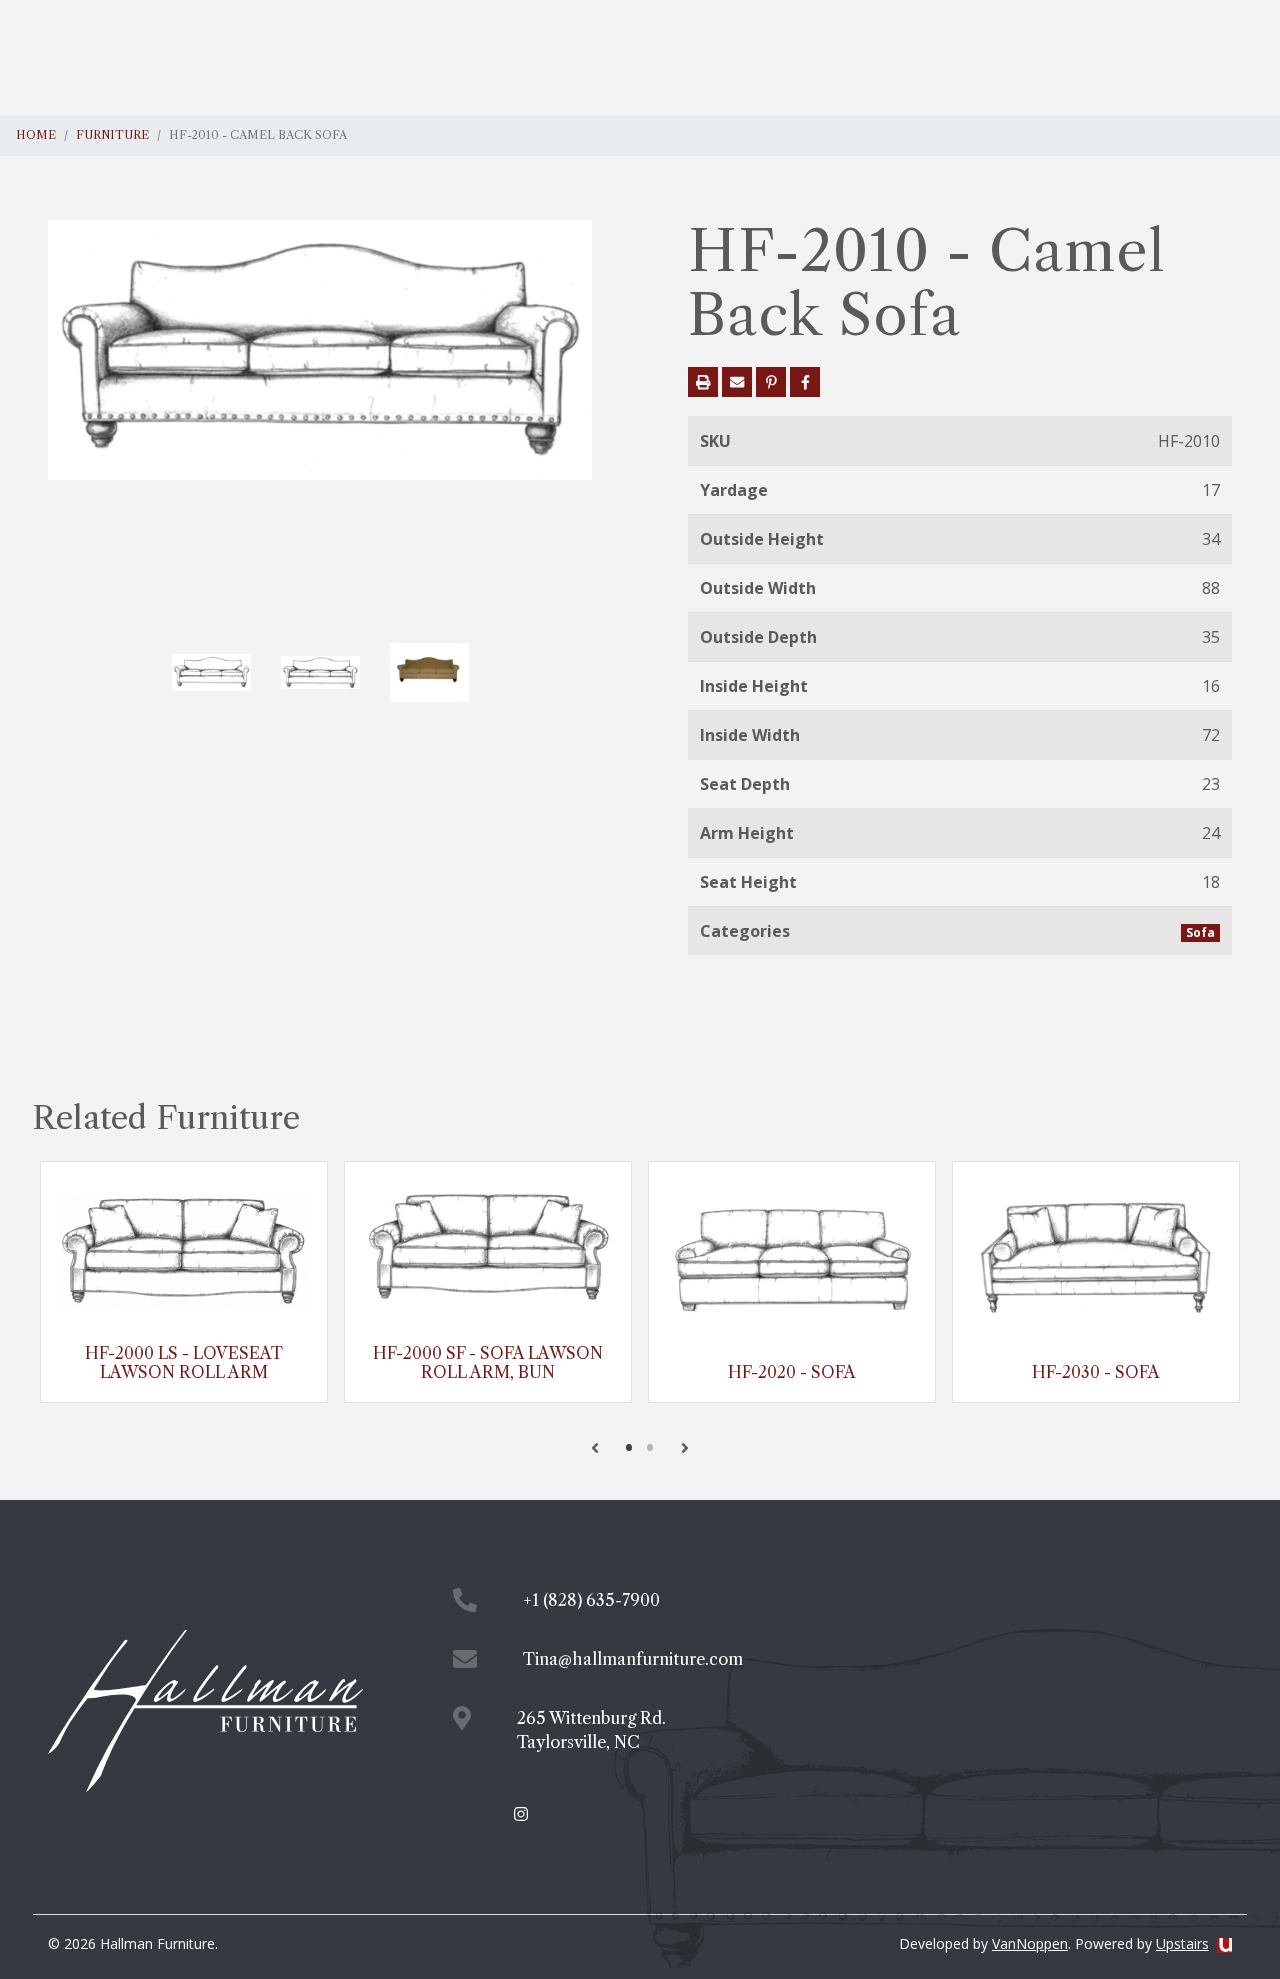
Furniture (112, 135)
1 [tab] (629, 1447)
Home (36, 135)
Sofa (1200, 932)
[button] (595, 1448)
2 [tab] (650, 1447)
